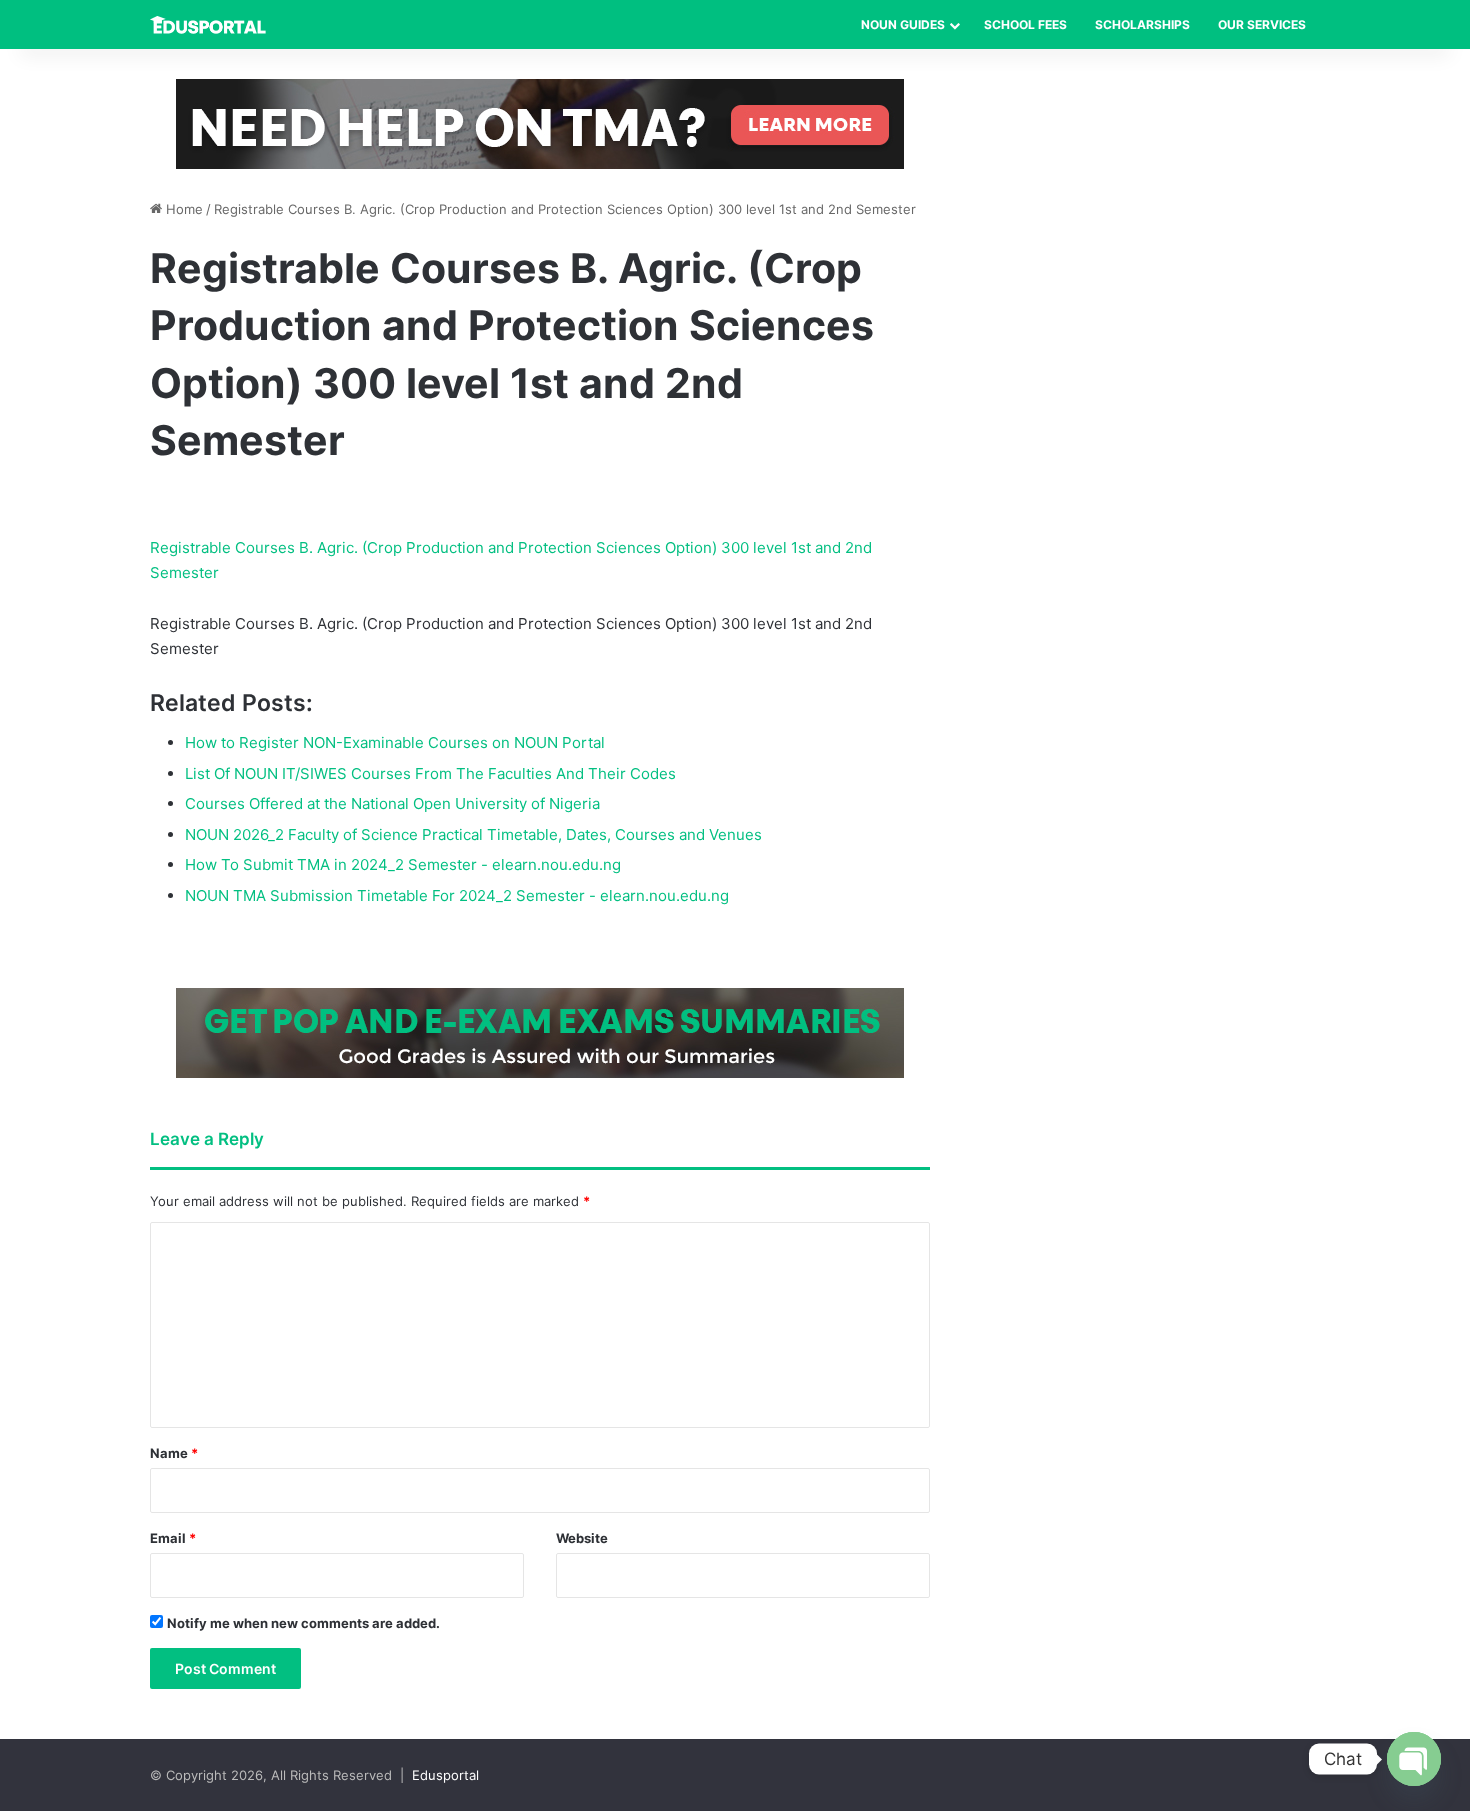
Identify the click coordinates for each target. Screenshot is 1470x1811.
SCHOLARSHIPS (1142, 24)
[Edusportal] (208, 25)
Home (182, 209)
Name (174, 1453)
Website (582, 1538)
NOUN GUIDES (903, 24)
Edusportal (445, 1775)
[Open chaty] (1414, 1759)
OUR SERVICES (1262, 24)
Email (173, 1538)
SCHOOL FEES (1025, 24)
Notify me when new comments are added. (303, 1623)
